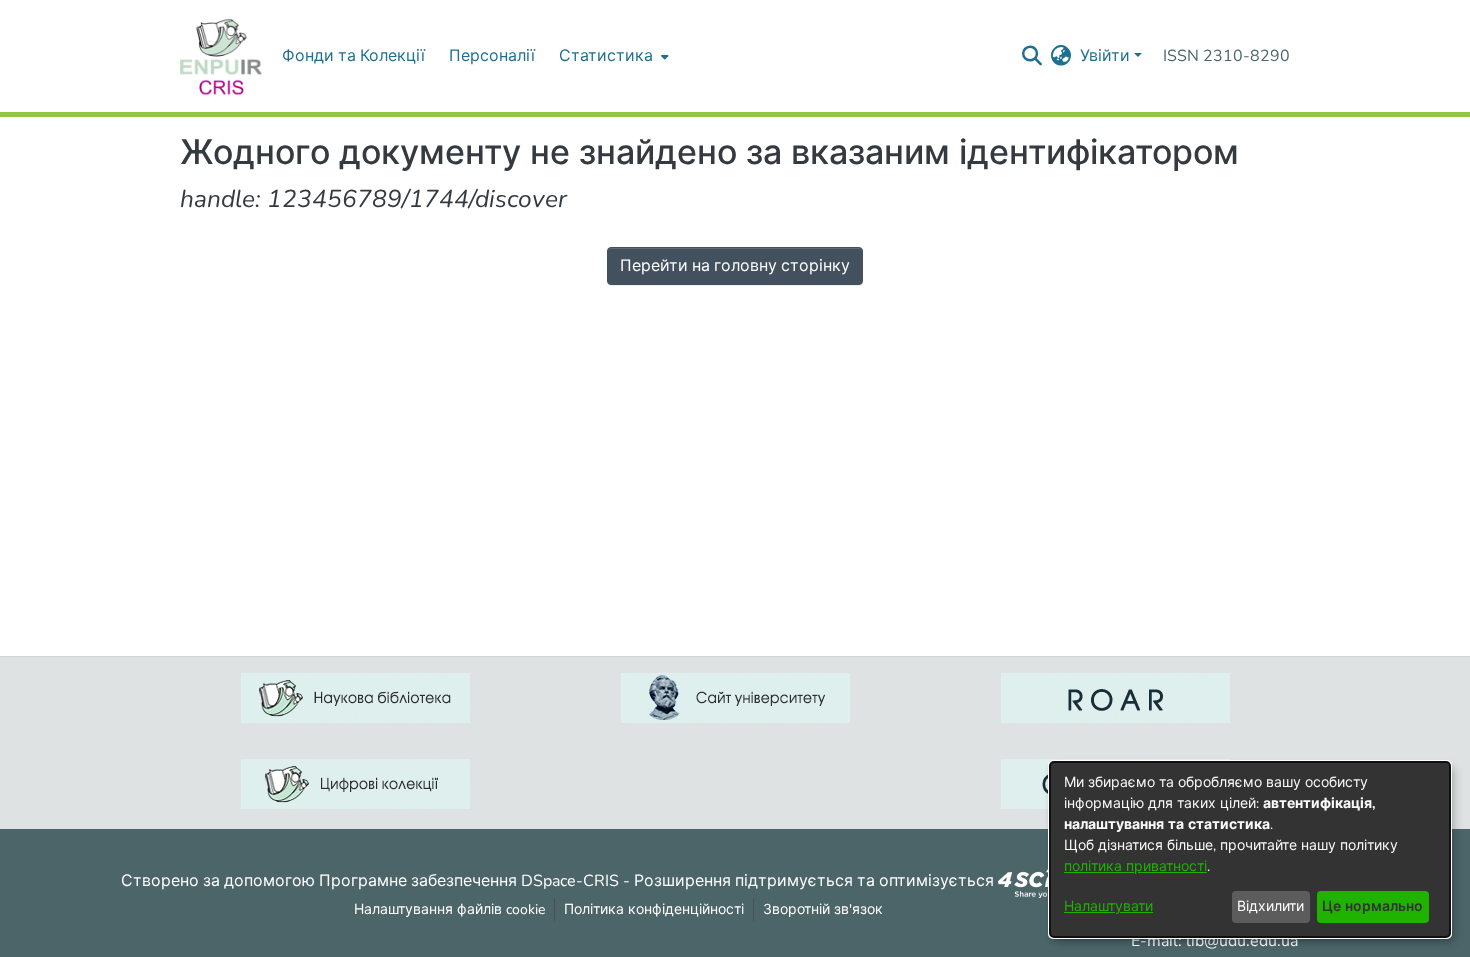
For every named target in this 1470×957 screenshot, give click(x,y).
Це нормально (1372, 906)
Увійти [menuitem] (1105, 56)
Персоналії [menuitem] (492, 56)
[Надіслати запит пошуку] (1032, 56)
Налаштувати (1108, 906)
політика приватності (1135, 866)
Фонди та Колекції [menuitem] (353, 56)
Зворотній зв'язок (823, 909)
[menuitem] (612, 56)
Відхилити (1270, 906)
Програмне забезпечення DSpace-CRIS (469, 880)
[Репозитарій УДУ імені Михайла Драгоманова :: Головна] (221, 56)
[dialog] (1250, 849)
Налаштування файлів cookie (449, 909)
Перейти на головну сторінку (735, 266)
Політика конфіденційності (654, 909)
